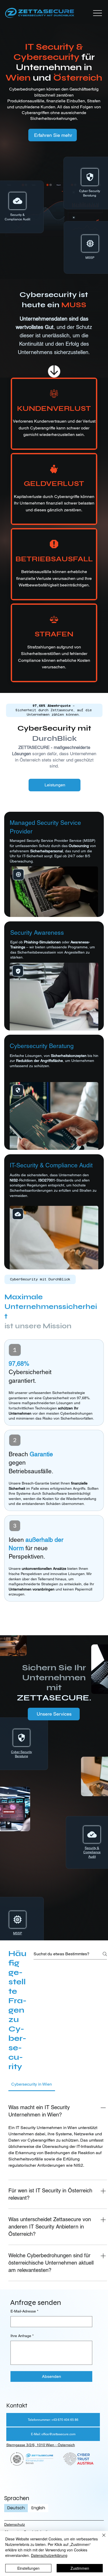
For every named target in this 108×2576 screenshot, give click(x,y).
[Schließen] (101, 2538)
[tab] (32, 2084)
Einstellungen (28, 2568)
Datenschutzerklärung (49, 2555)
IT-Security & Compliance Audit (51, 1165)
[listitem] (54, 414)
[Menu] (98, 13)
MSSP (18, 1933)
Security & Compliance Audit (92, 1852)
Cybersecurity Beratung (42, 1046)
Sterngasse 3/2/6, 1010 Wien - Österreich (41, 2445)
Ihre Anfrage (22, 2336)
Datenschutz (15, 2524)
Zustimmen (80, 2568)
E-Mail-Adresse (24, 2311)
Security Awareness (37, 933)
